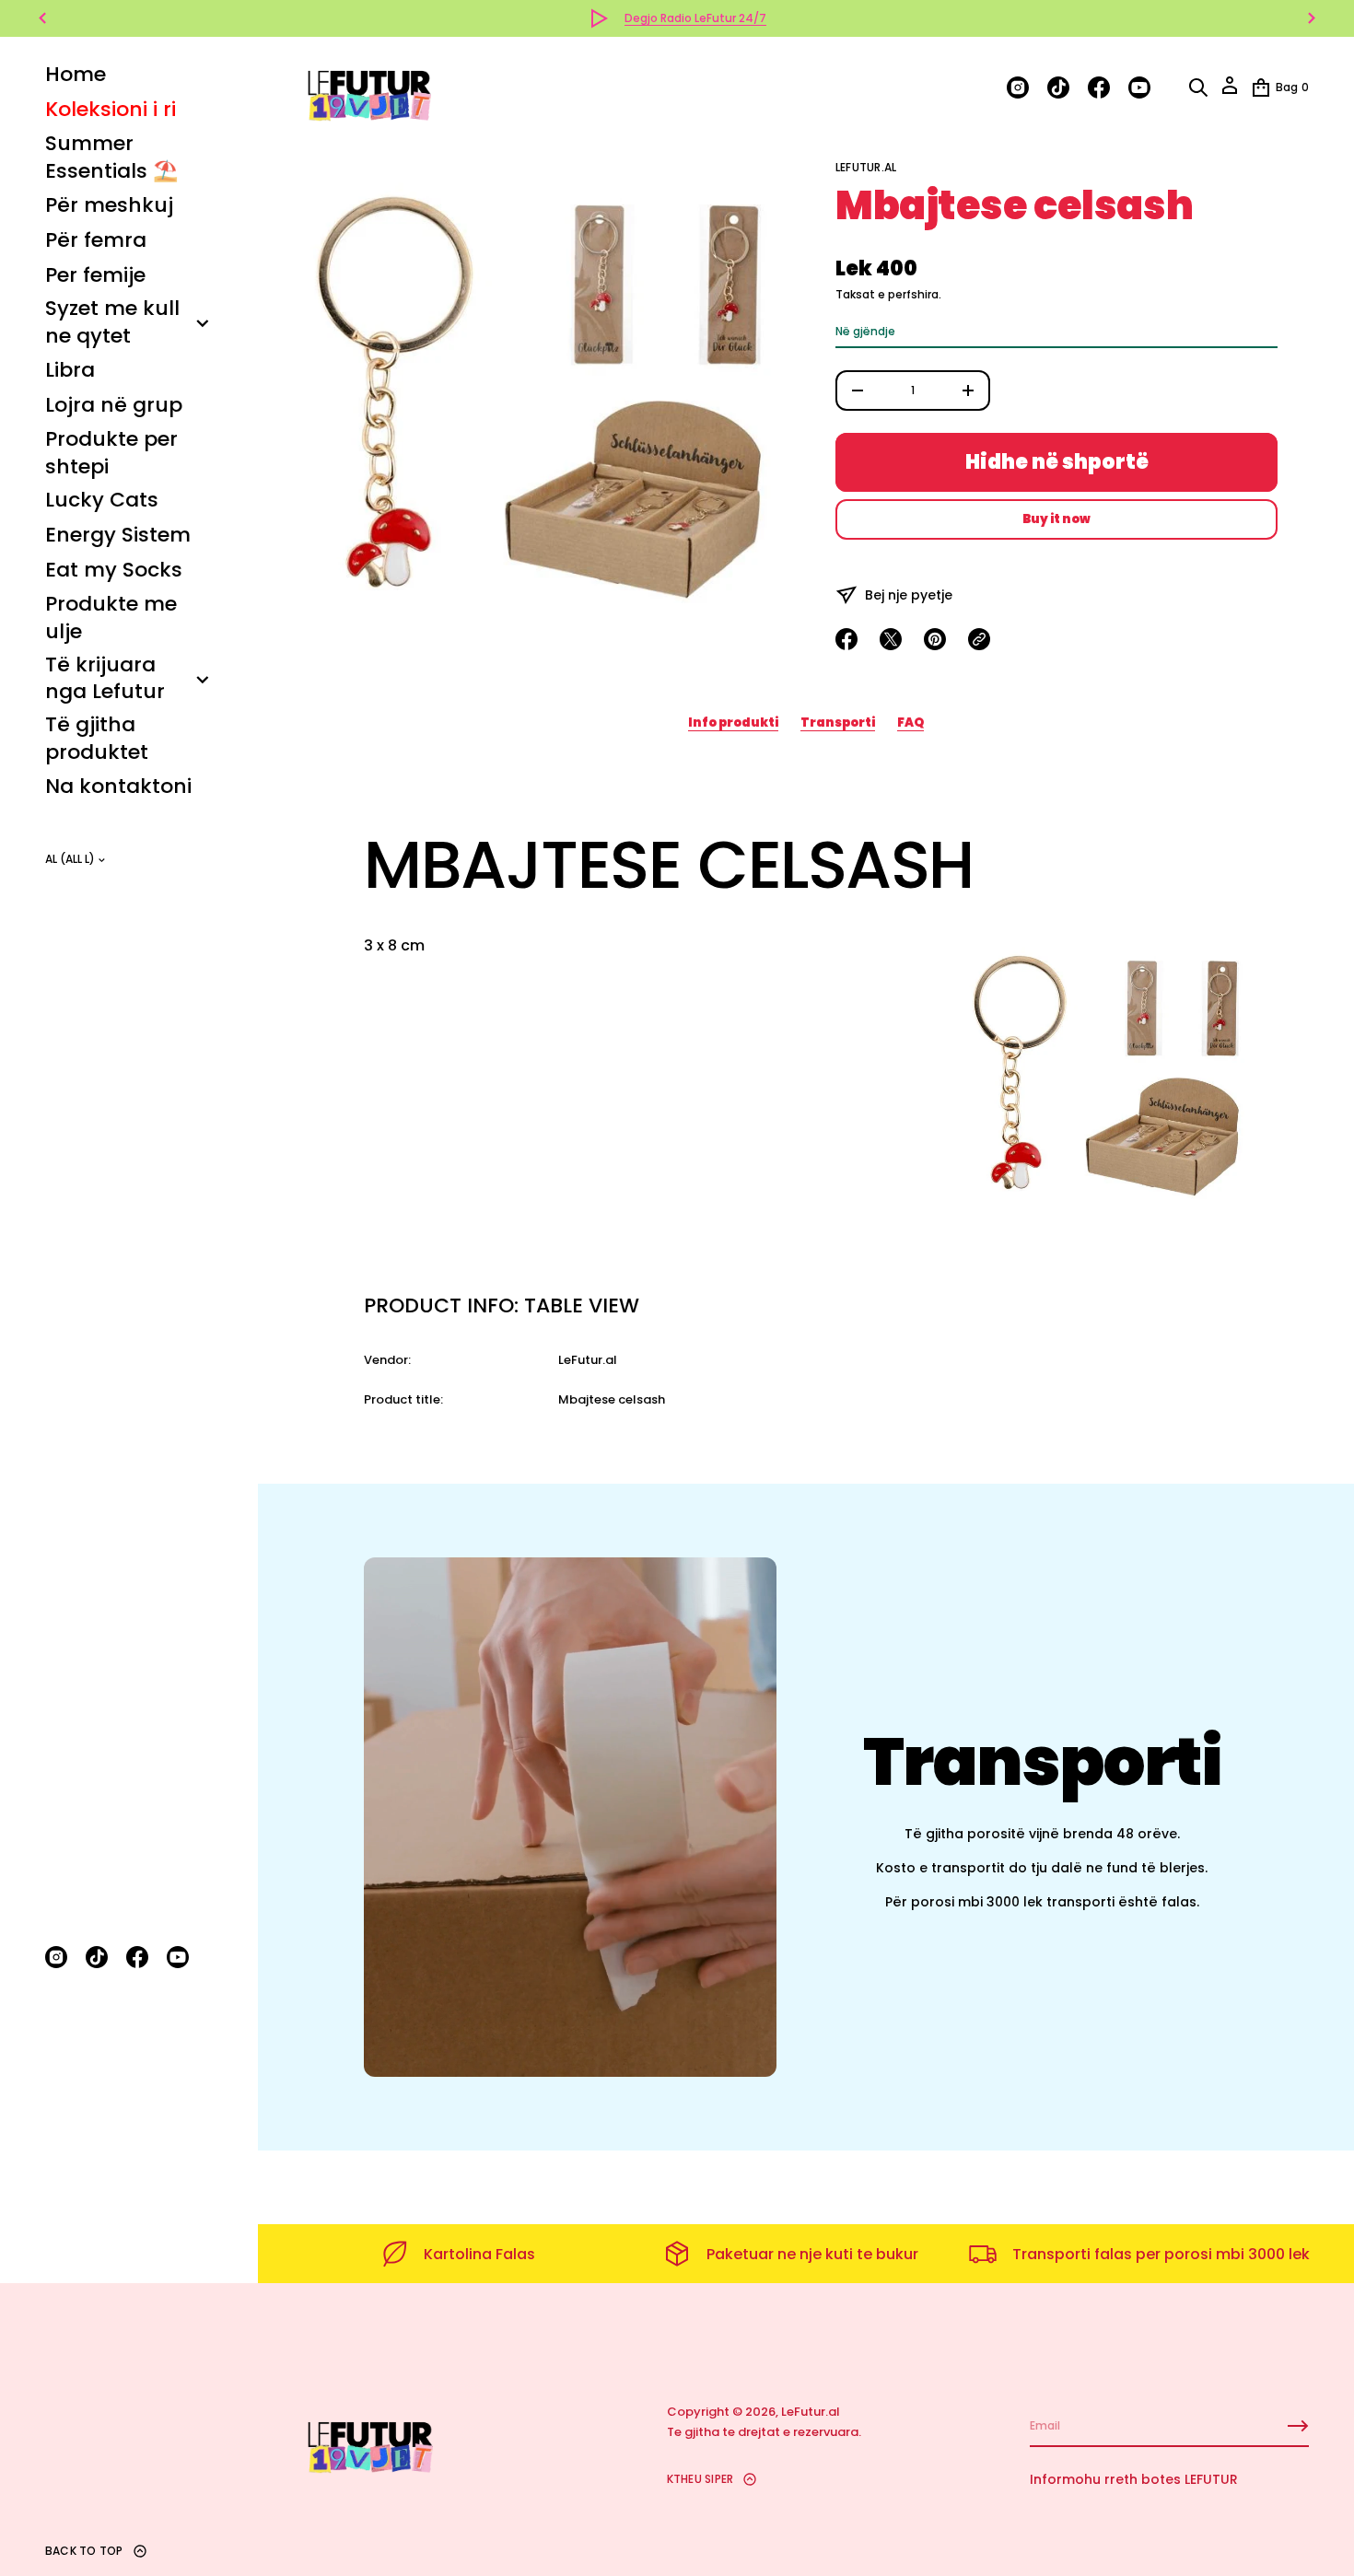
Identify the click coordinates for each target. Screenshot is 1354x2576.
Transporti (838, 723)
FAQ (910, 723)
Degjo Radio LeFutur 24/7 (695, 18)
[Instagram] (56, 1957)
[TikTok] (97, 1957)
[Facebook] (137, 1957)
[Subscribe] (1298, 2426)
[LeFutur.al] (368, 87)
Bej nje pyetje (909, 595)
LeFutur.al (866, 167)
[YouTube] (178, 1957)
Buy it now (1056, 519)
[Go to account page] (1230, 92)
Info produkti (733, 723)
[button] (1198, 87)
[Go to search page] (1198, 87)
